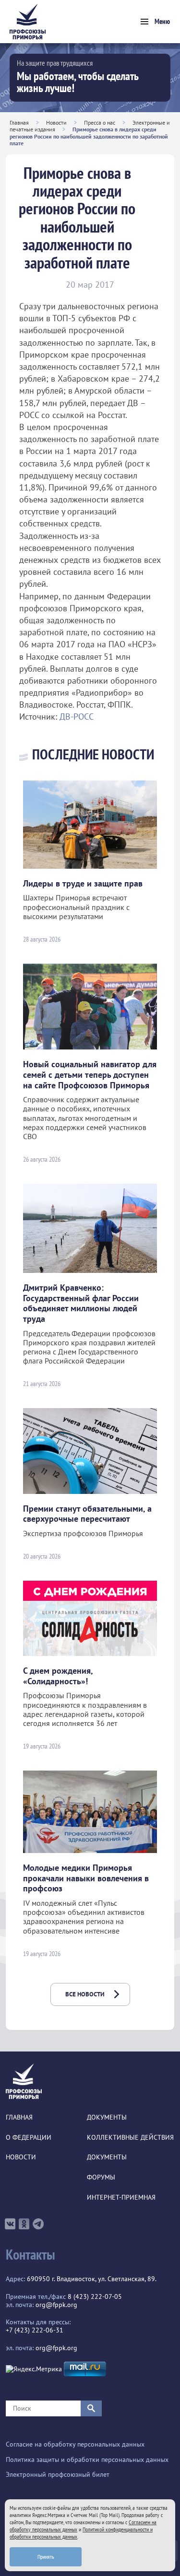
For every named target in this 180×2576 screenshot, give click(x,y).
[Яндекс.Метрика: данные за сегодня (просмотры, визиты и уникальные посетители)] (34, 2369)
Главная (19, 122)
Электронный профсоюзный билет (58, 2475)
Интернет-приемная (121, 2197)
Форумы (101, 2177)
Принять (46, 2557)
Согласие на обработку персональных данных (75, 2444)
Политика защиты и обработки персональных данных (87, 2460)
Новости (56, 122)
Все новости (85, 1994)
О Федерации (29, 2138)
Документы (107, 2117)
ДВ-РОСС (77, 717)
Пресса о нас (100, 122)
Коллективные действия (130, 2138)
